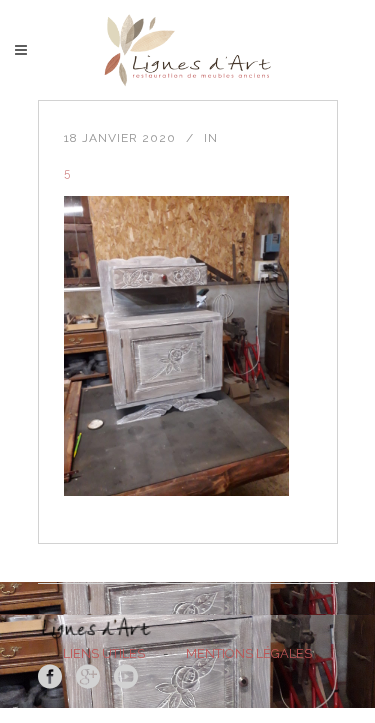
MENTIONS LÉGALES (249, 653)
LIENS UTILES (104, 653)
